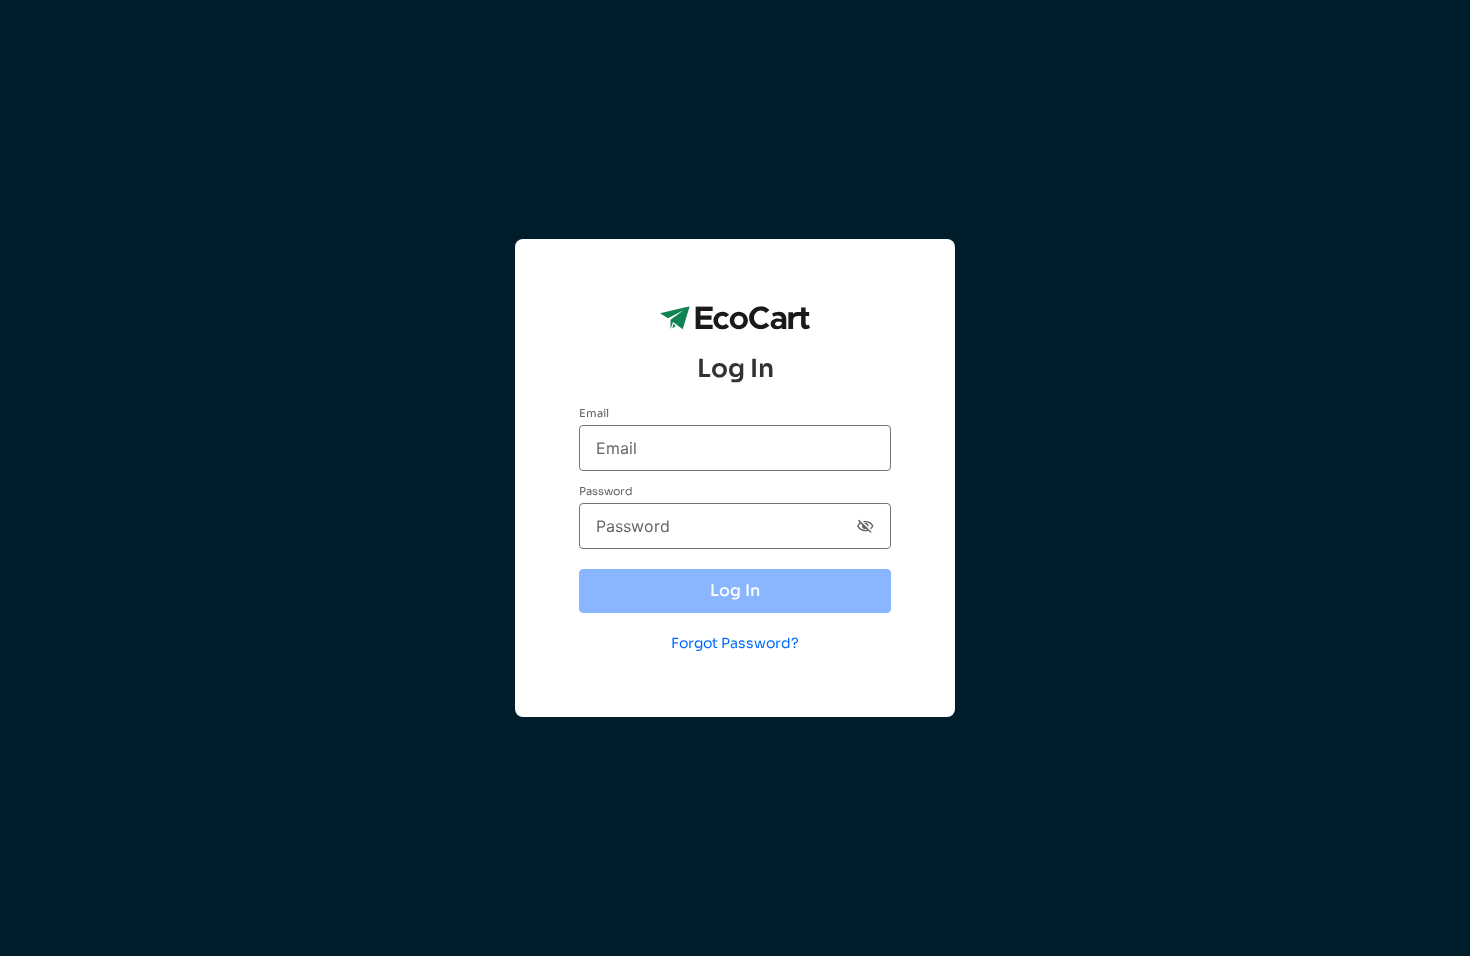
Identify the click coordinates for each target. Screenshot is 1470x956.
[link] (735, 639)
